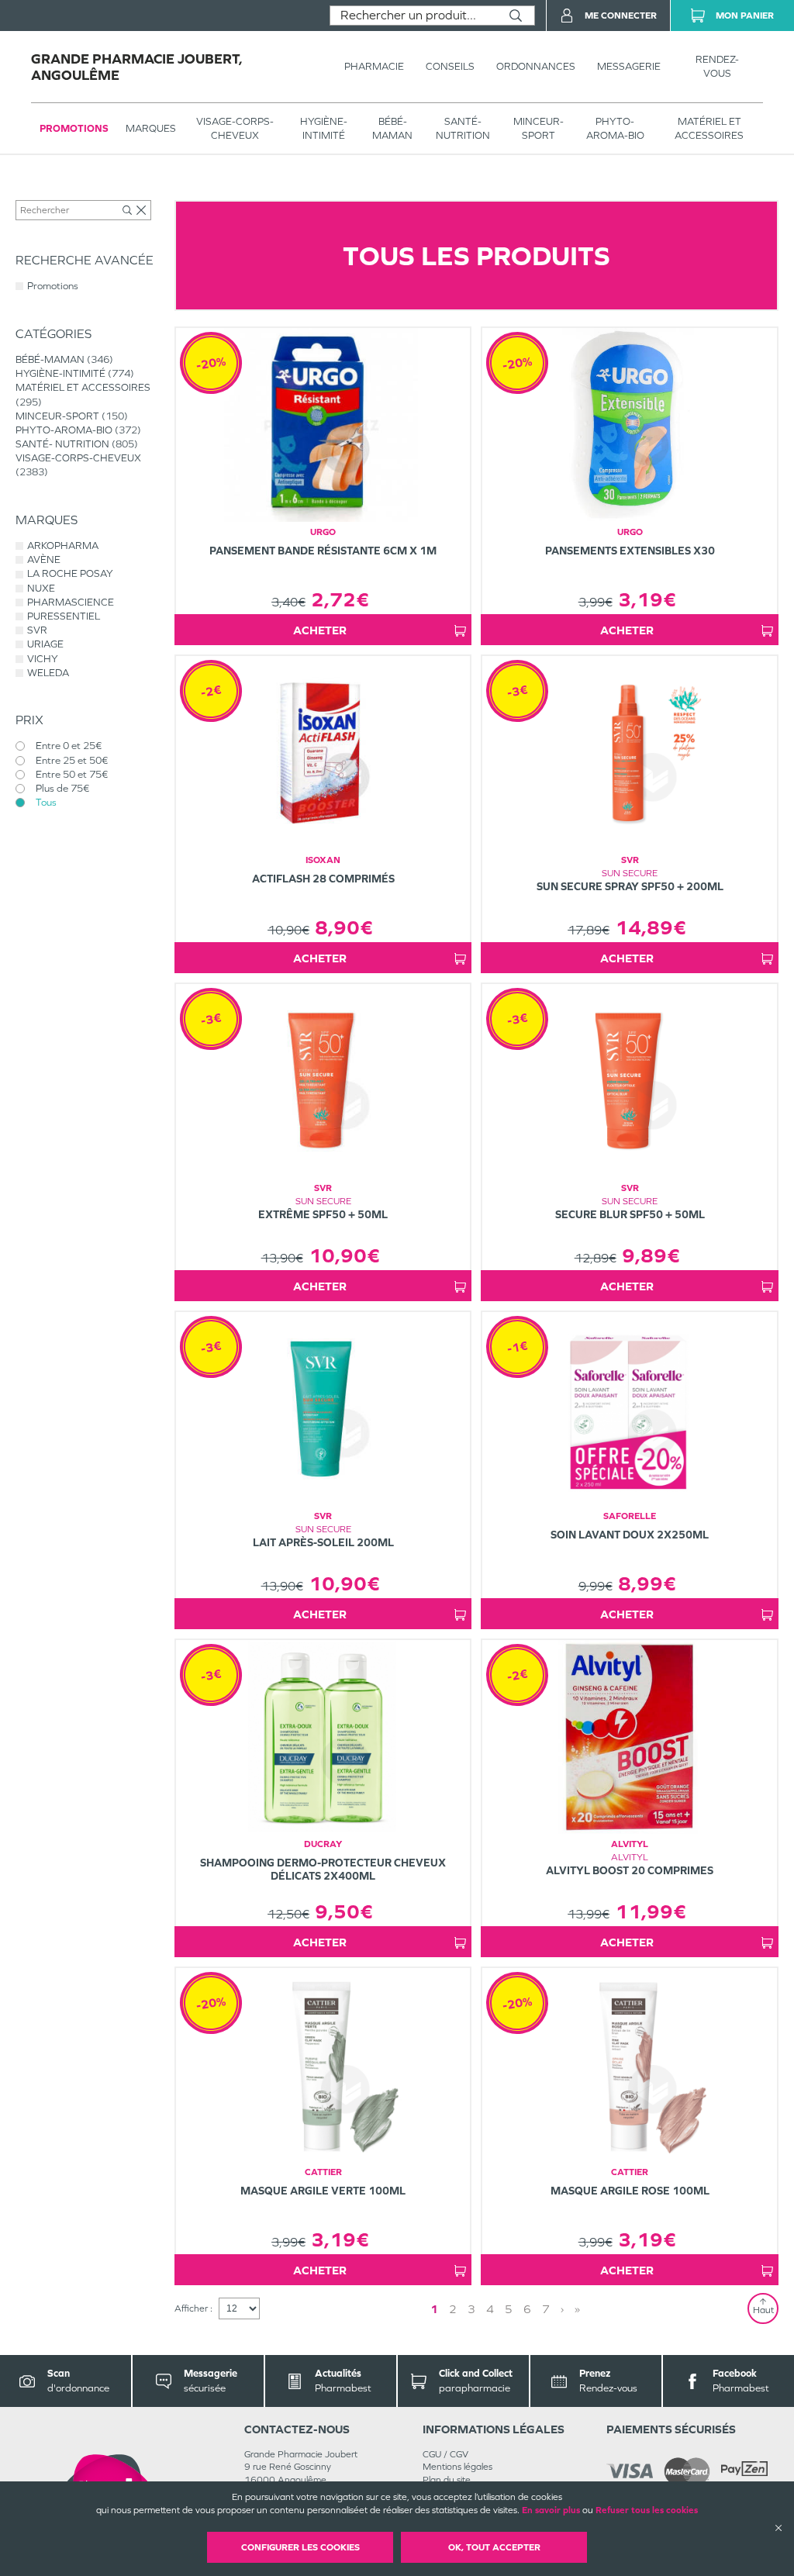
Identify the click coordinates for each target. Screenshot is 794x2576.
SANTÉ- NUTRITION (463, 128)
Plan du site (447, 2480)
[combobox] (414, 16)
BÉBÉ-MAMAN (392, 128)
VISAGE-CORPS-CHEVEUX (235, 128)
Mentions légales (457, 2467)
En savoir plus (551, 2510)
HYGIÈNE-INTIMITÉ (324, 128)
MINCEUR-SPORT (539, 128)
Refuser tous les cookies (647, 2510)
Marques (151, 128)
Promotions (74, 128)
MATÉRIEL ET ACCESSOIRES (709, 128)
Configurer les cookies (300, 2547)
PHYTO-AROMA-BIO (615, 128)
